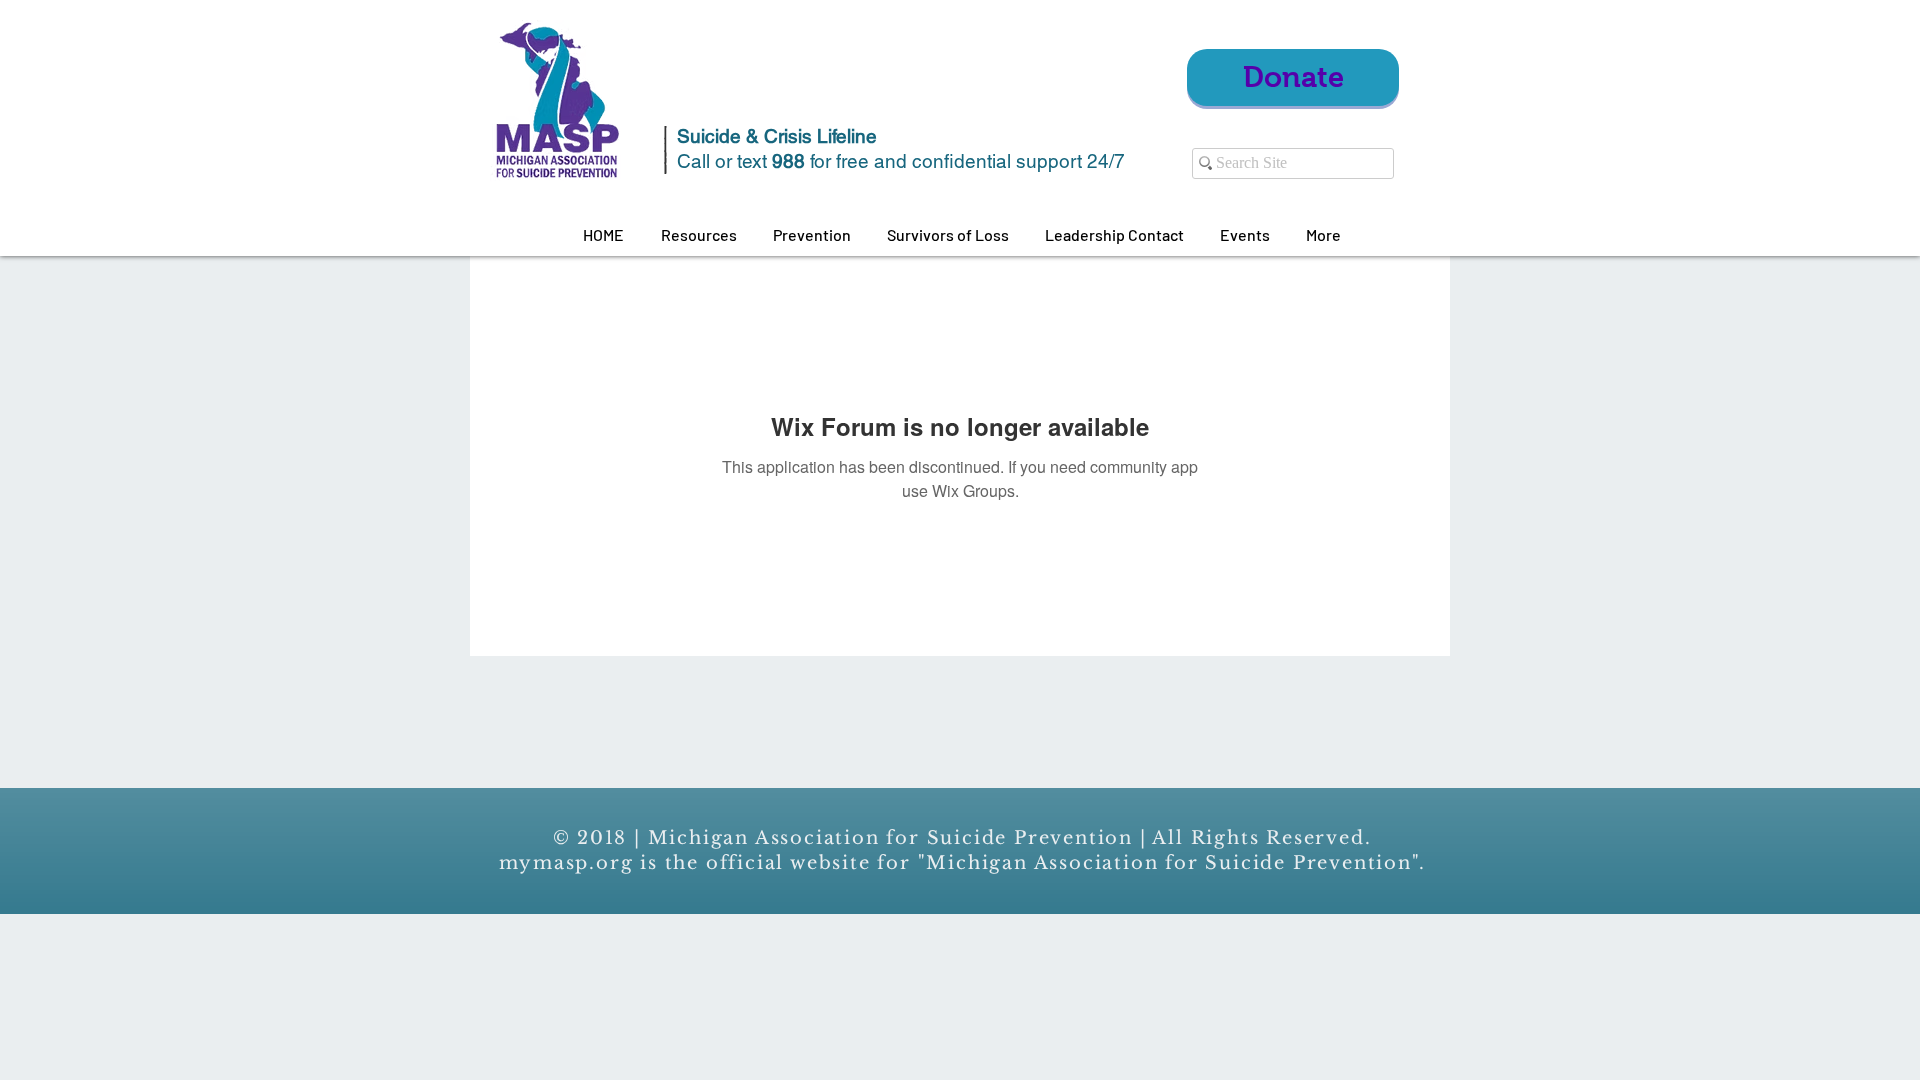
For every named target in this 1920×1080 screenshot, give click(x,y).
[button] (698, 235)
